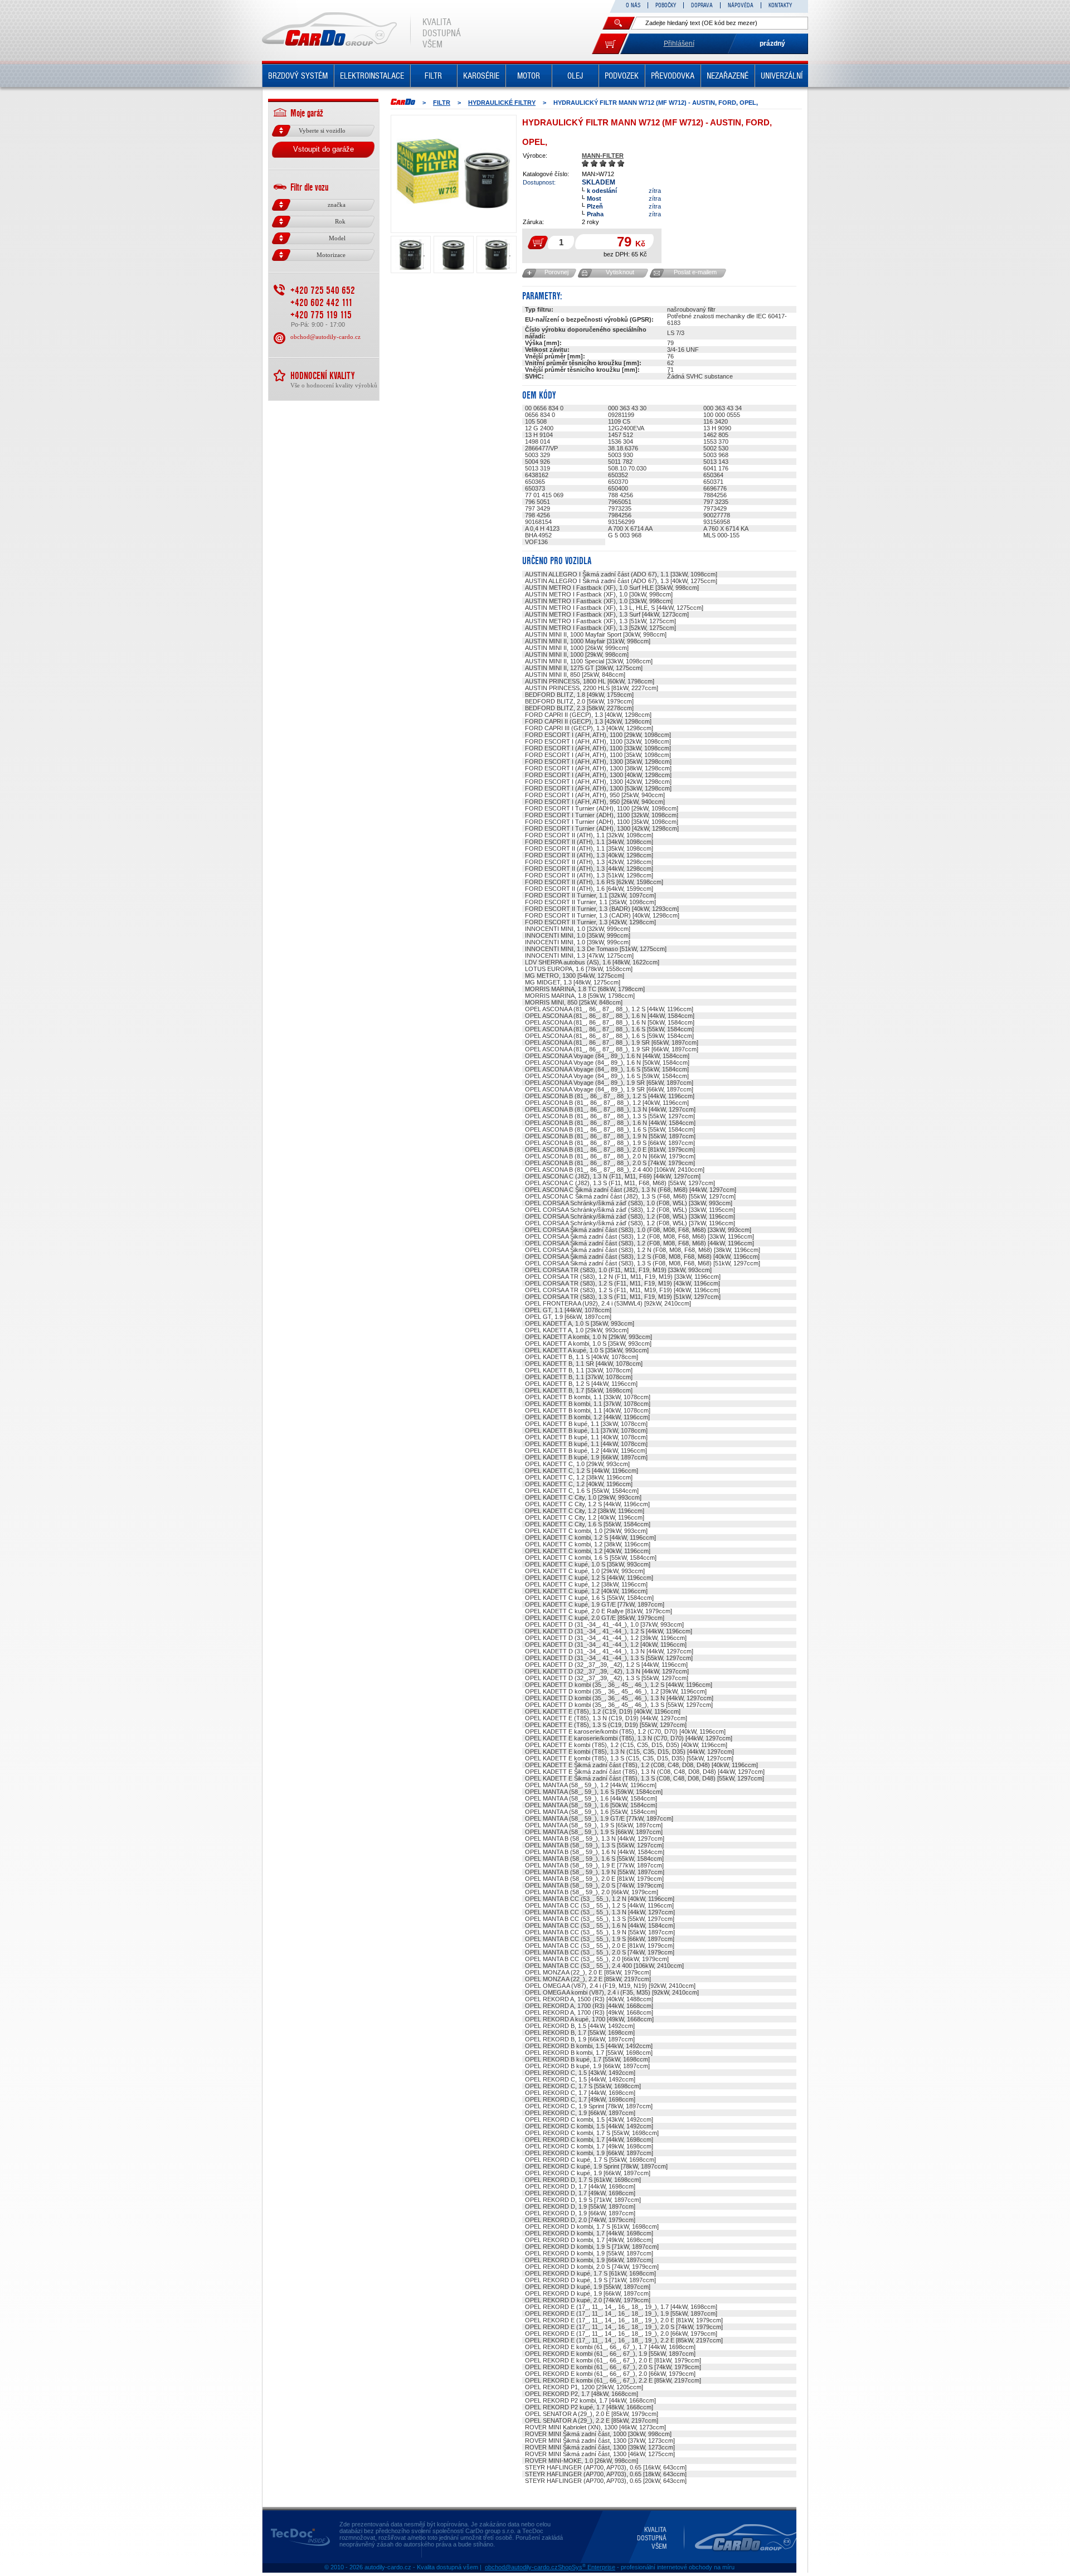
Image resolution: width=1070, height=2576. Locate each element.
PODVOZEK (622, 76)
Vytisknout (620, 272)
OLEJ (575, 76)
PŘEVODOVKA (673, 76)
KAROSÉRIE (481, 76)
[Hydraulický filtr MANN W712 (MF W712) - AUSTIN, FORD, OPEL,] (454, 174)
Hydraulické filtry (502, 103)
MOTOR (529, 76)
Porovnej (556, 272)
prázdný (772, 43)
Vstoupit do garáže (324, 149)
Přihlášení (679, 43)
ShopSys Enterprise (587, 2567)
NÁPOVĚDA (741, 5)
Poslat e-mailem (695, 272)
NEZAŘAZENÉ (728, 76)
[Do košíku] (610, 44)
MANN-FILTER (603, 156)
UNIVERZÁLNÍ (782, 76)
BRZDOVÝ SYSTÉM (298, 76)
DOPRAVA (702, 5)
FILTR (433, 76)
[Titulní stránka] (403, 102)
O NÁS (633, 5)
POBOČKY (666, 5)
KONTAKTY (780, 5)
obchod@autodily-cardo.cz (325, 337)
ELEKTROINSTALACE (372, 76)
